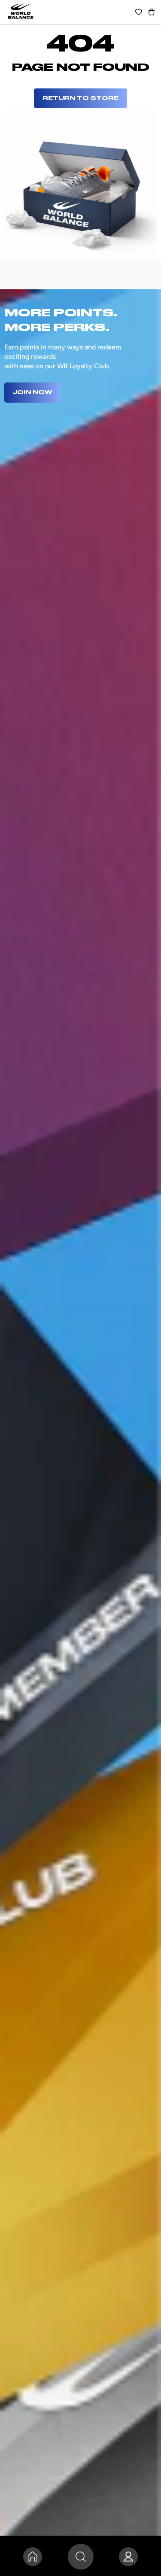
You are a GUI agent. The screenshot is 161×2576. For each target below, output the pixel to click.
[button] (152, 12)
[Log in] (128, 2557)
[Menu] (81, 2557)
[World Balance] (21, 12)
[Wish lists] (139, 12)
